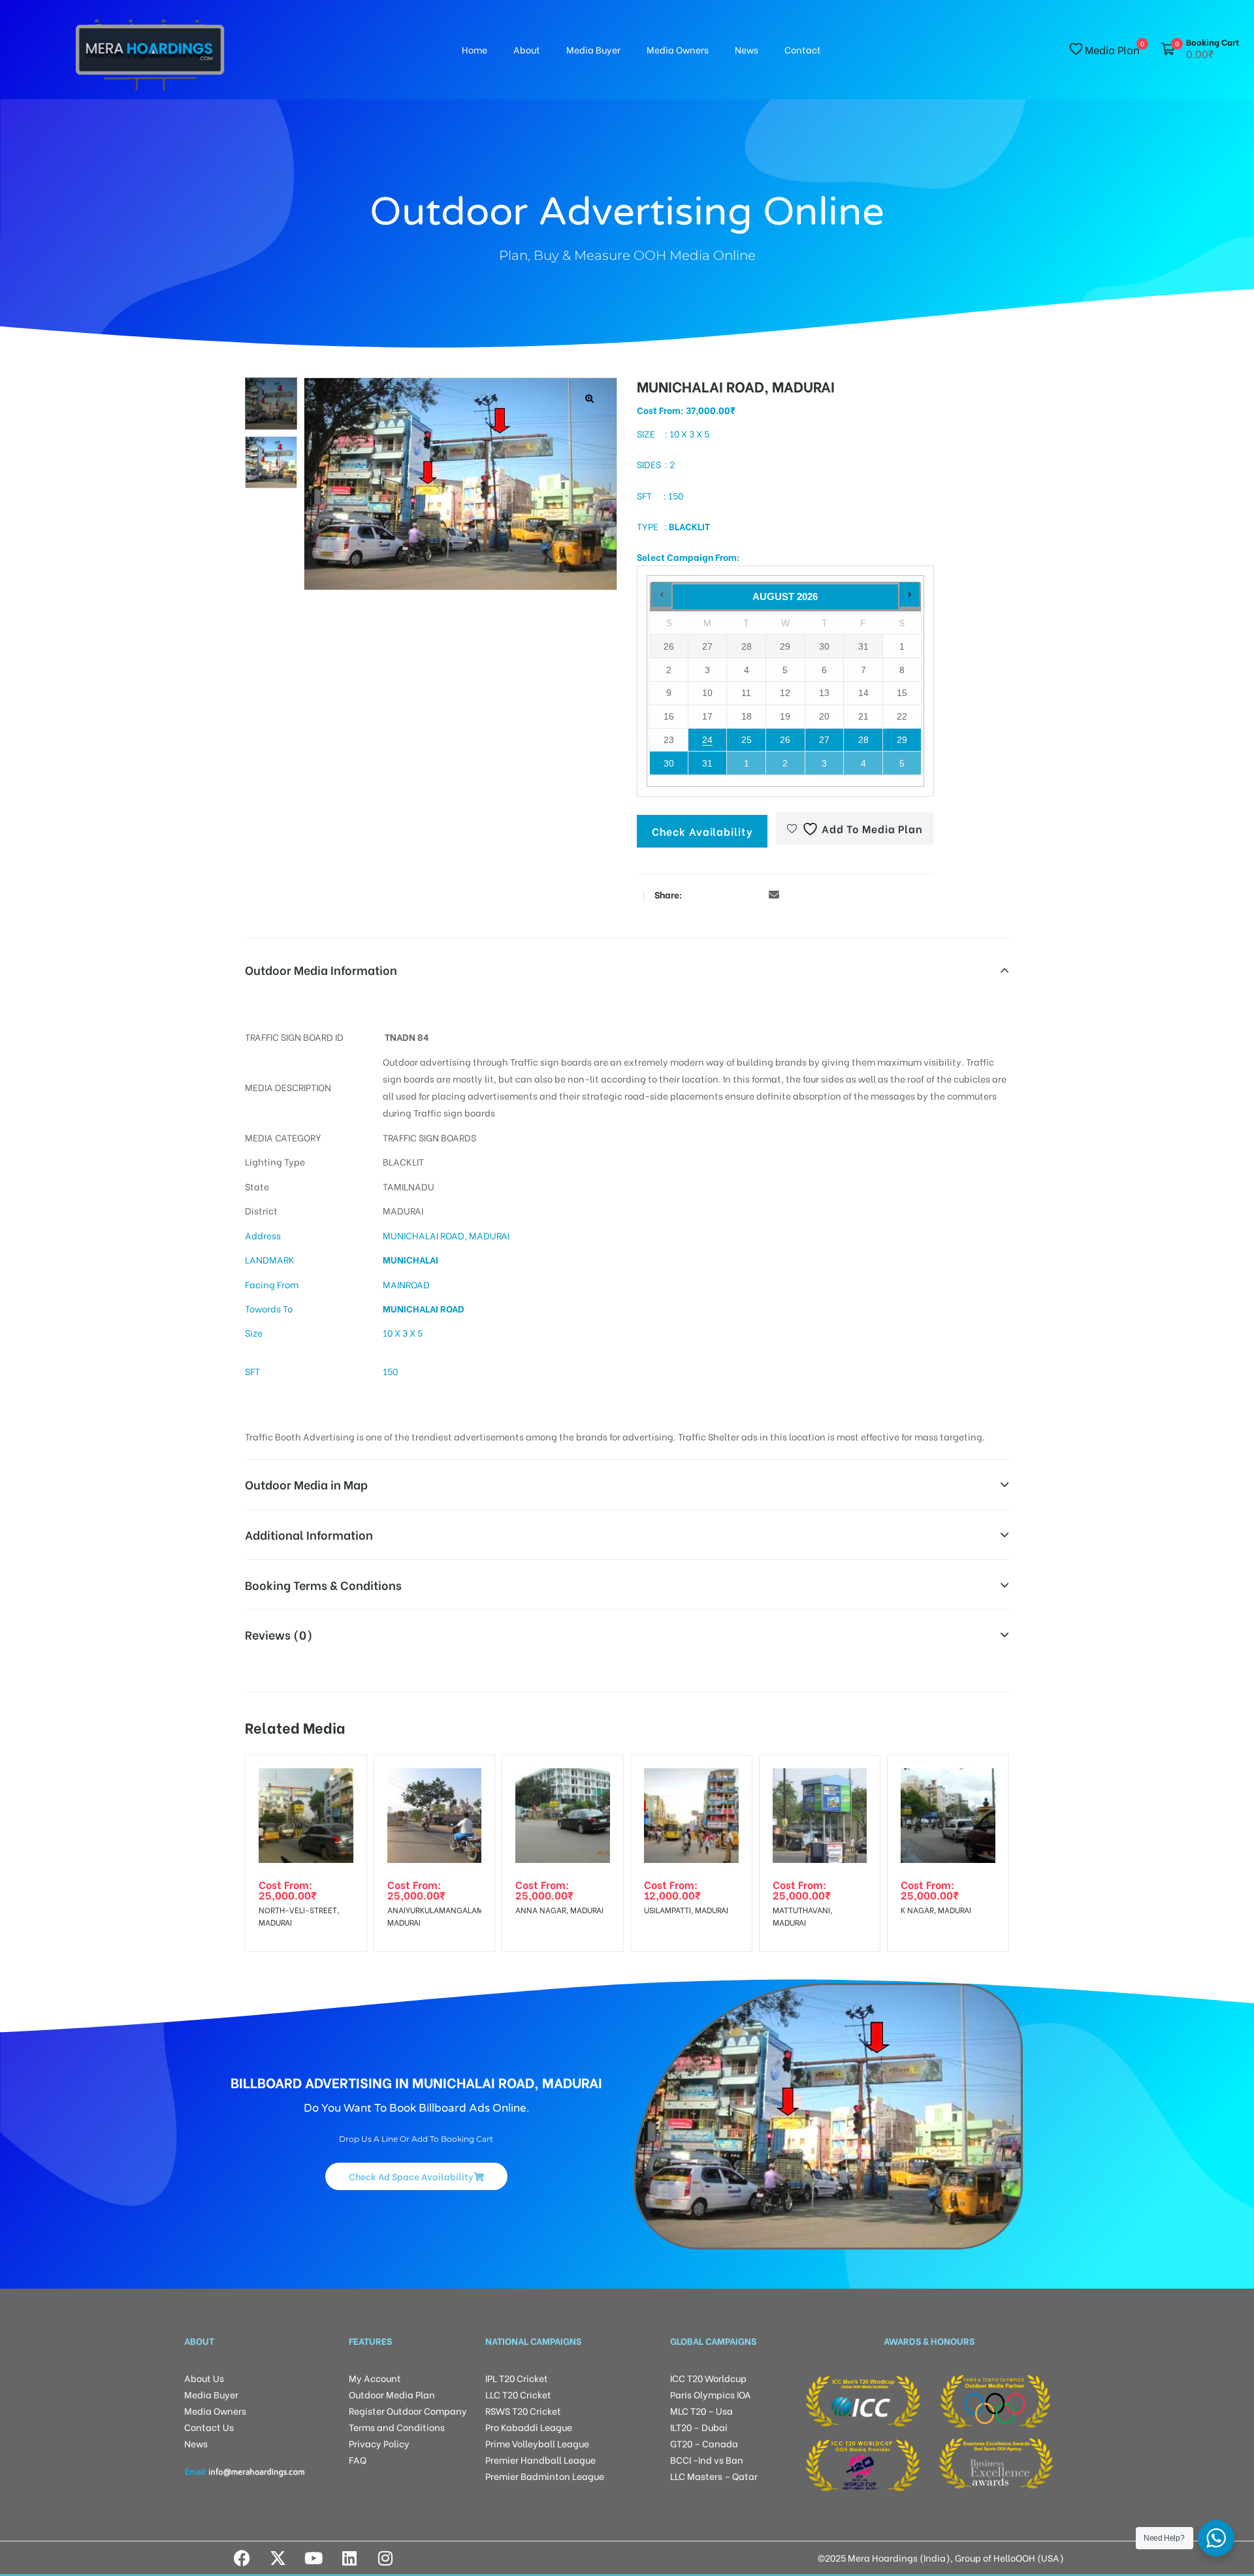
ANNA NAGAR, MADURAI (559, 1910)
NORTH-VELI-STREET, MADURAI (299, 1916)
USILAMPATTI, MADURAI (686, 1910)
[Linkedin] (349, 2558)
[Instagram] (385, 2558)
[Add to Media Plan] (346, 1775)
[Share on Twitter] (715, 894)
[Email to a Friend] (774, 894)
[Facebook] (242, 2558)
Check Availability (702, 831)
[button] (590, 399)
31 (707, 763)
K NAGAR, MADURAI (936, 1910)
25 (747, 740)
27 (824, 740)
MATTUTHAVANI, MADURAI (802, 1916)
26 (785, 740)
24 (707, 740)
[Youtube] (313, 2558)
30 (669, 763)
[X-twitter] (278, 2558)
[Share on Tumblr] (735, 894)
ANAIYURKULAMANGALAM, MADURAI (435, 1916)
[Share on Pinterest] (754, 894)
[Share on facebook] (696, 894)
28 (863, 740)
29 (902, 740)
